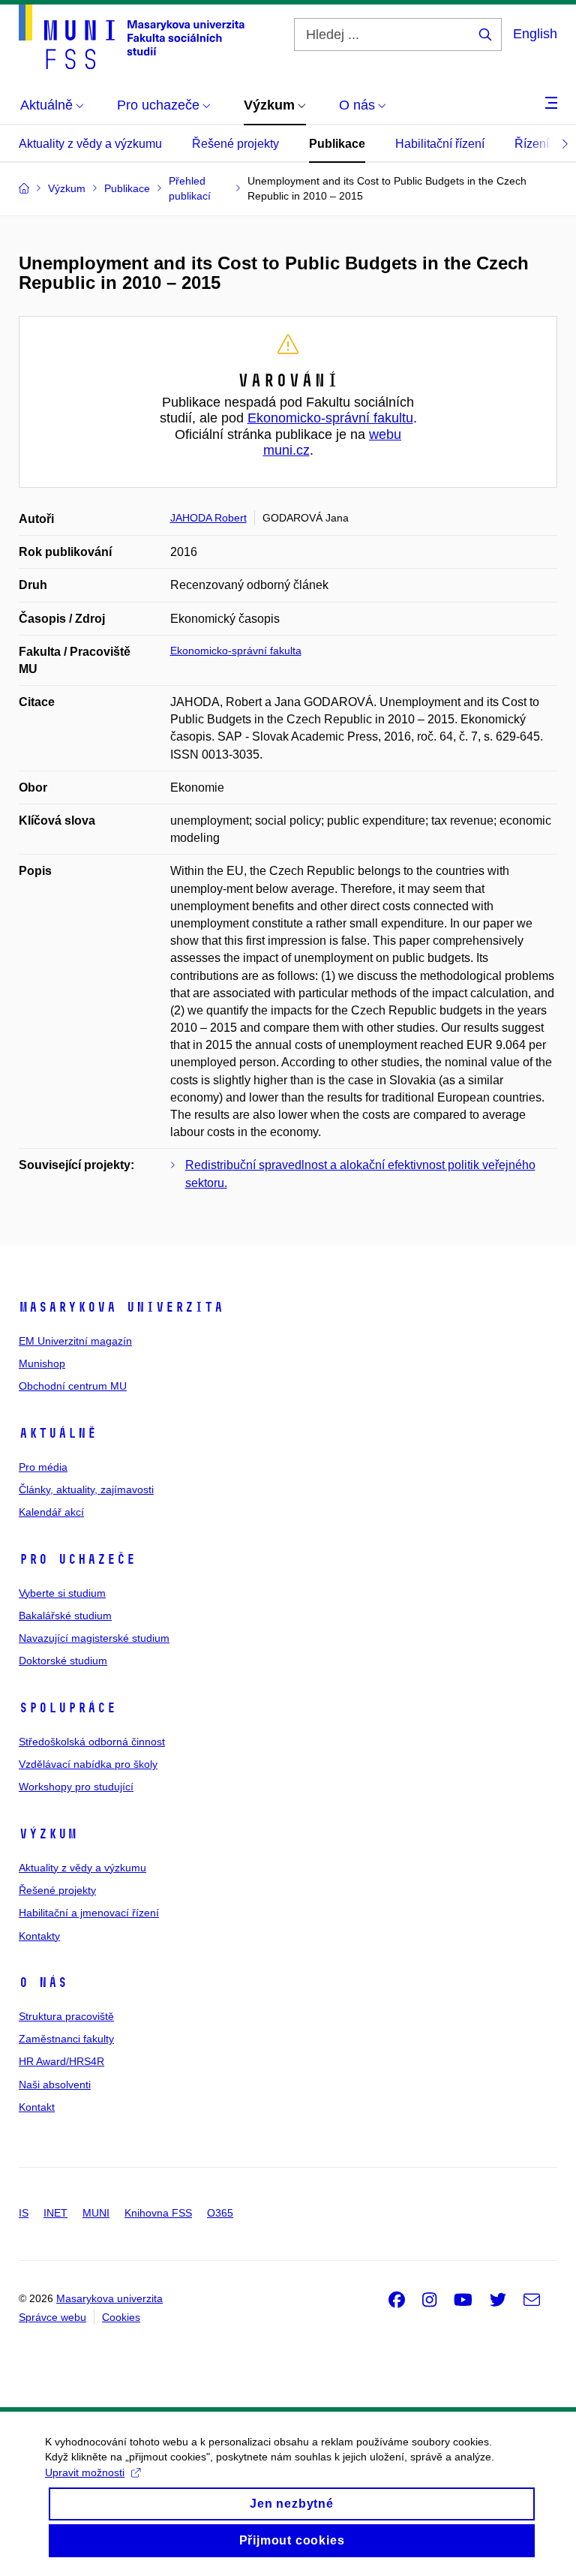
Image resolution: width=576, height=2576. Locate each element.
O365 (220, 2213)
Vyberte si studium (62, 1593)
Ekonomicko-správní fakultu (330, 418)
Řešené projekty (235, 144)
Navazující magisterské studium (94, 1638)
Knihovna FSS (158, 2213)
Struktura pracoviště (66, 2016)
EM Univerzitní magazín (75, 1341)
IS (24, 2213)
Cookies (121, 2317)
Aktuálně (58, 1433)
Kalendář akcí (51, 1512)
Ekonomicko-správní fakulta (236, 651)
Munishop (42, 1363)
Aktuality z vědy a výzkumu (90, 144)
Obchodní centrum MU (73, 1386)
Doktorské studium (63, 1661)
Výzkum (48, 1834)
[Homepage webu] (132, 37)
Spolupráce (67, 1708)
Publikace (337, 144)
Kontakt (37, 2107)
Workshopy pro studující (76, 1787)
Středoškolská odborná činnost (92, 1742)
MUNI (96, 2213)
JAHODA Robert (208, 518)
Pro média (43, 1467)
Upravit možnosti (85, 2472)
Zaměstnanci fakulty (66, 2039)
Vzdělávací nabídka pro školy (88, 1764)
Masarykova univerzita (121, 1307)
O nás (43, 1982)
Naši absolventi (55, 2085)
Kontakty (39, 1936)
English (535, 34)
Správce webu (52, 2317)
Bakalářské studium (65, 1616)
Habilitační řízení (440, 144)
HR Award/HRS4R (61, 2061)
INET (55, 2213)
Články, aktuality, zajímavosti (86, 1489)
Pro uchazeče (77, 1559)
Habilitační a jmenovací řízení (89, 1913)
